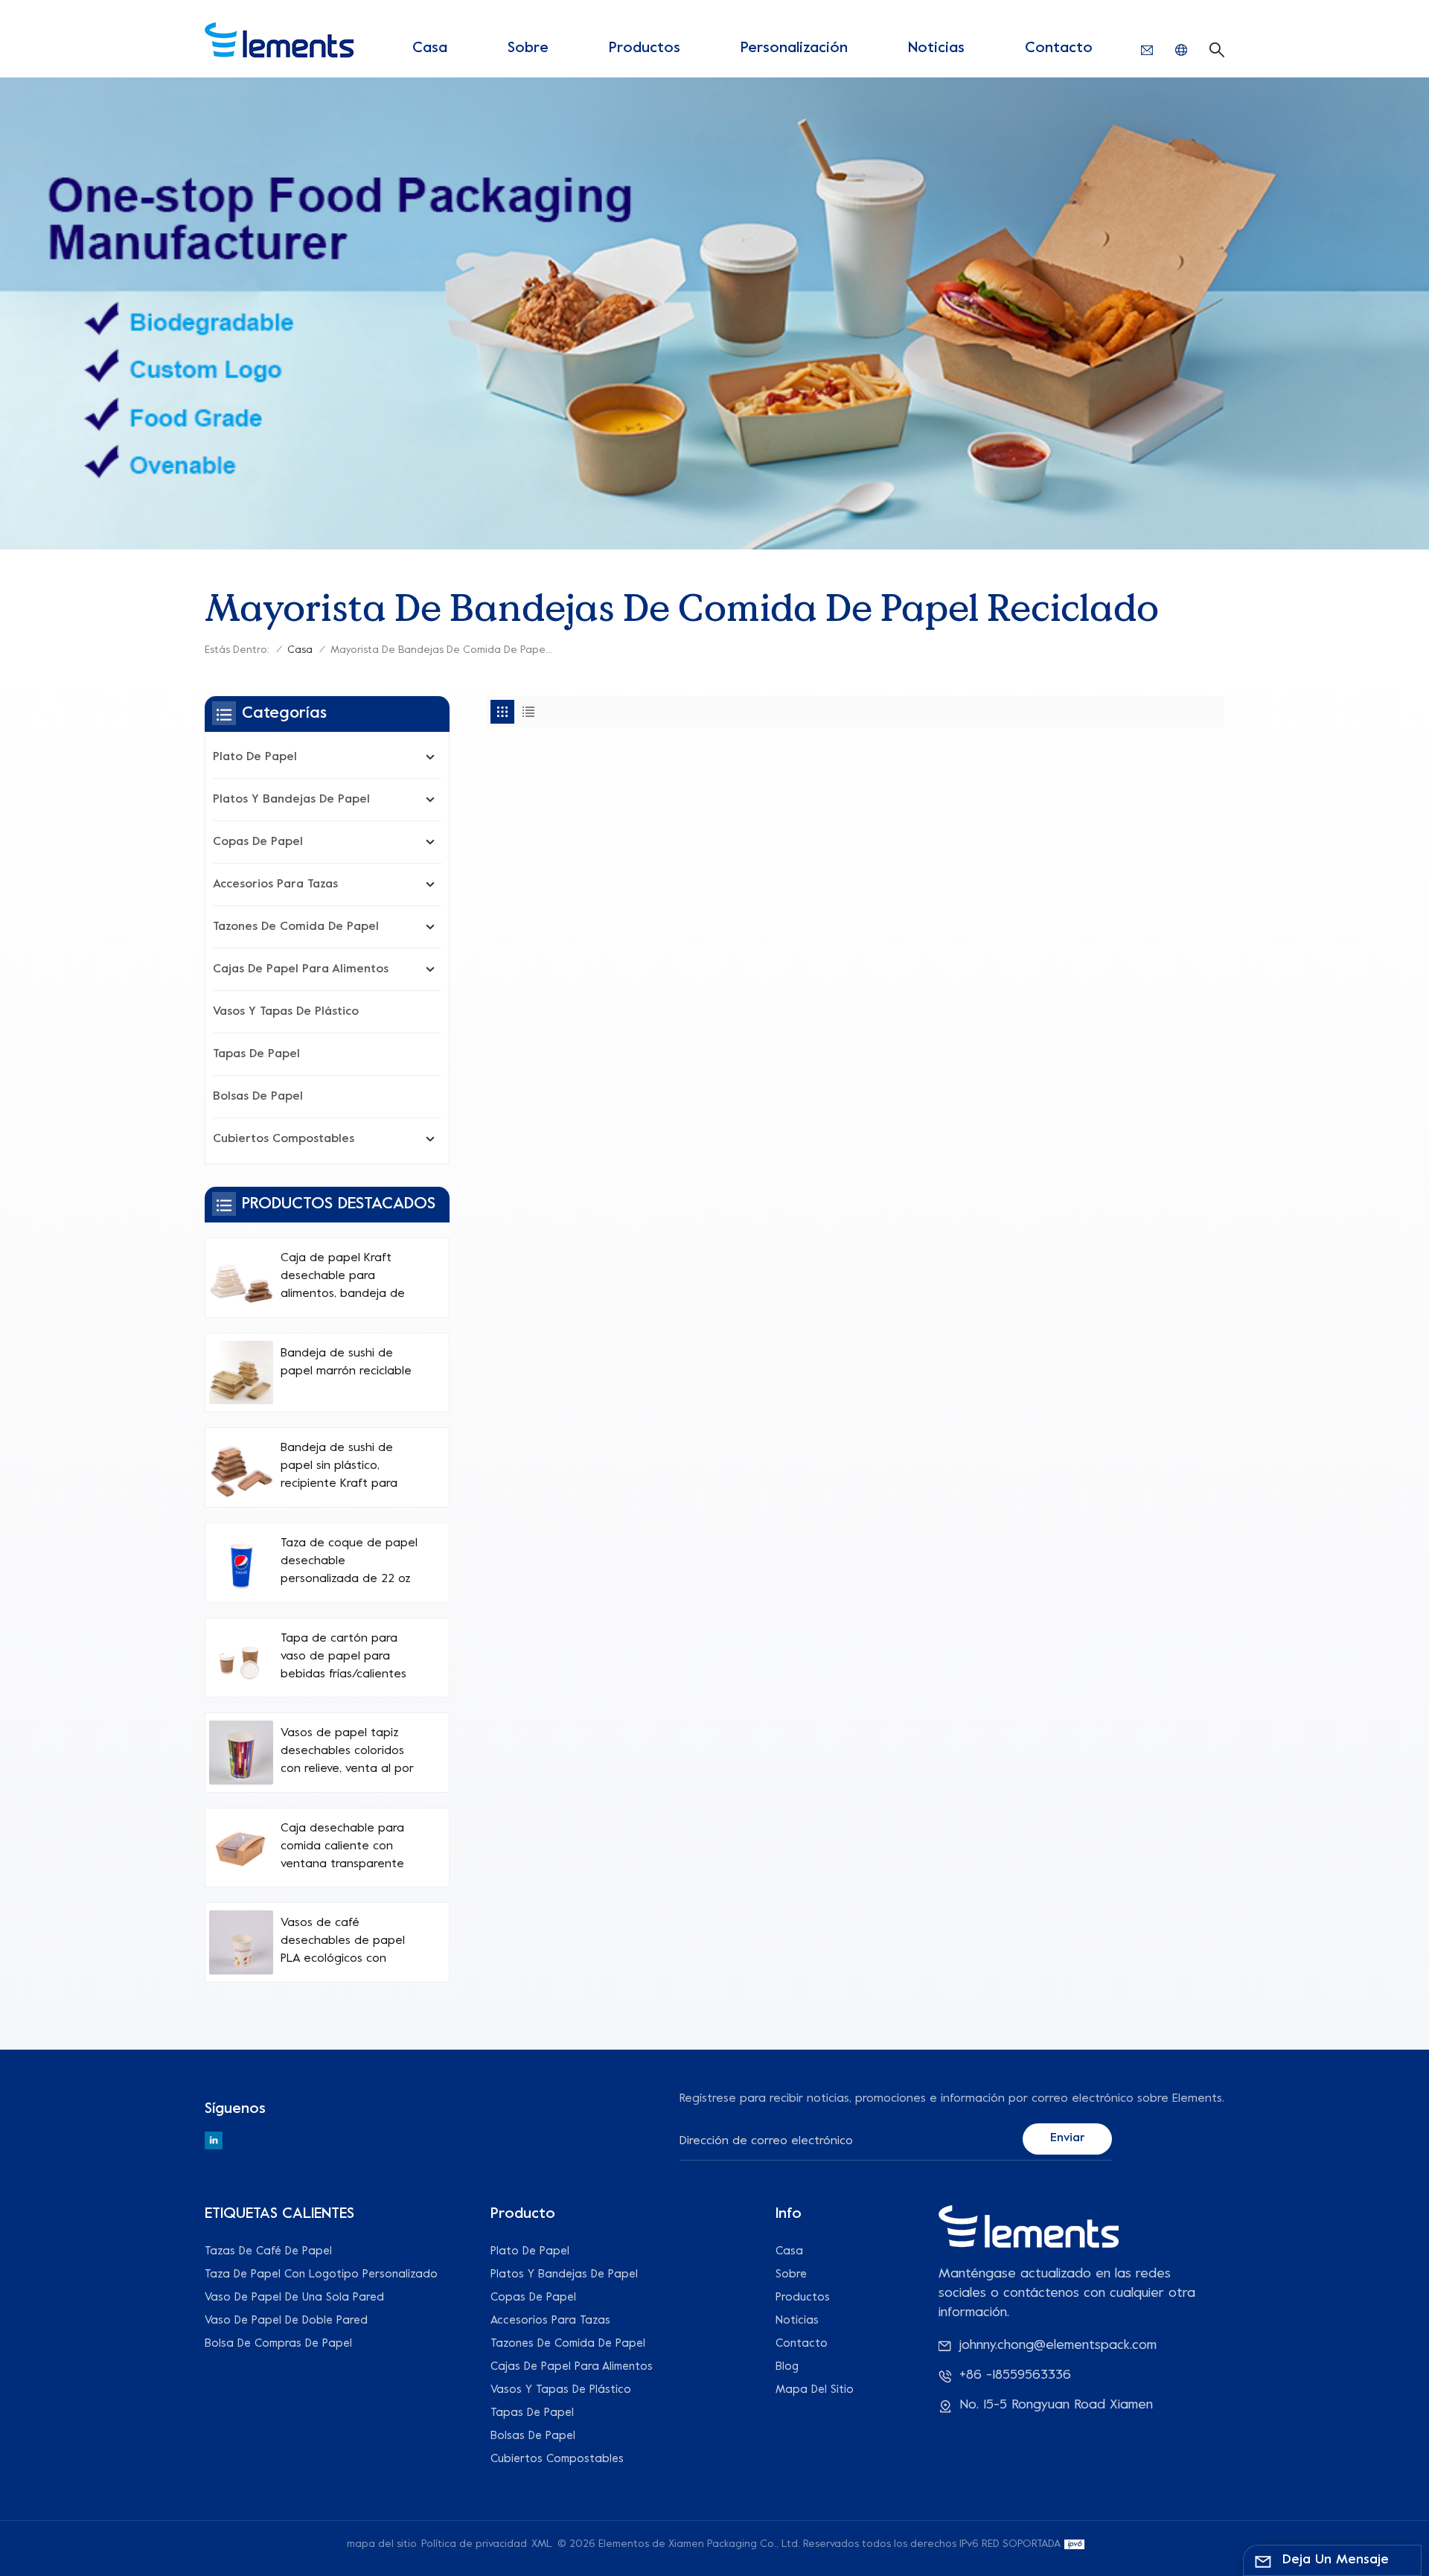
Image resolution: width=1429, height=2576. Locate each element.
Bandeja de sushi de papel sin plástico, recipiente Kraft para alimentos (339, 1467)
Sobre (528, 49)
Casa (430, 49)
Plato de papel (255, 757)
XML (542, 2544)
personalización (794, 49)
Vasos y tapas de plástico (286, 1012)
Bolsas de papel (258, 1097)
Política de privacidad (474, 2544)
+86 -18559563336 (1015, 2375)
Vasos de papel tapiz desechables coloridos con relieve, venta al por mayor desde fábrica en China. (347, 1753)
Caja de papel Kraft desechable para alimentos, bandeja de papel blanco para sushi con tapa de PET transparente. (347, 1278)
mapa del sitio (815, 2390)
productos (645, 49)
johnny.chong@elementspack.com (1058, 2346)
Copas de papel (258, 842)
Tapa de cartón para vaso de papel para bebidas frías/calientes (343, 1657)
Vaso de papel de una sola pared (294, 2298)
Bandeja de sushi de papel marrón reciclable (346, 1362)
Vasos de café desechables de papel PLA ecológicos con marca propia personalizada (343, 1942)
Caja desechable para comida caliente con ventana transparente (342, 1846)
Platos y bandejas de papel (291, 800)
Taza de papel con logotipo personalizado (321, 2274)
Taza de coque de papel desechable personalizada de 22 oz (349, 1561)
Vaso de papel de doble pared (286, 2321)
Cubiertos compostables (284, 1139)
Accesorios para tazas (275, 884)
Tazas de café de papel (268, 2251)
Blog (787, 2367)
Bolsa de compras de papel (278, 2344)
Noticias (936, 49)
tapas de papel (256, 1054)
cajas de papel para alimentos (301, 969)
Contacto (1059, 49)
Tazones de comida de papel (296, 927)
